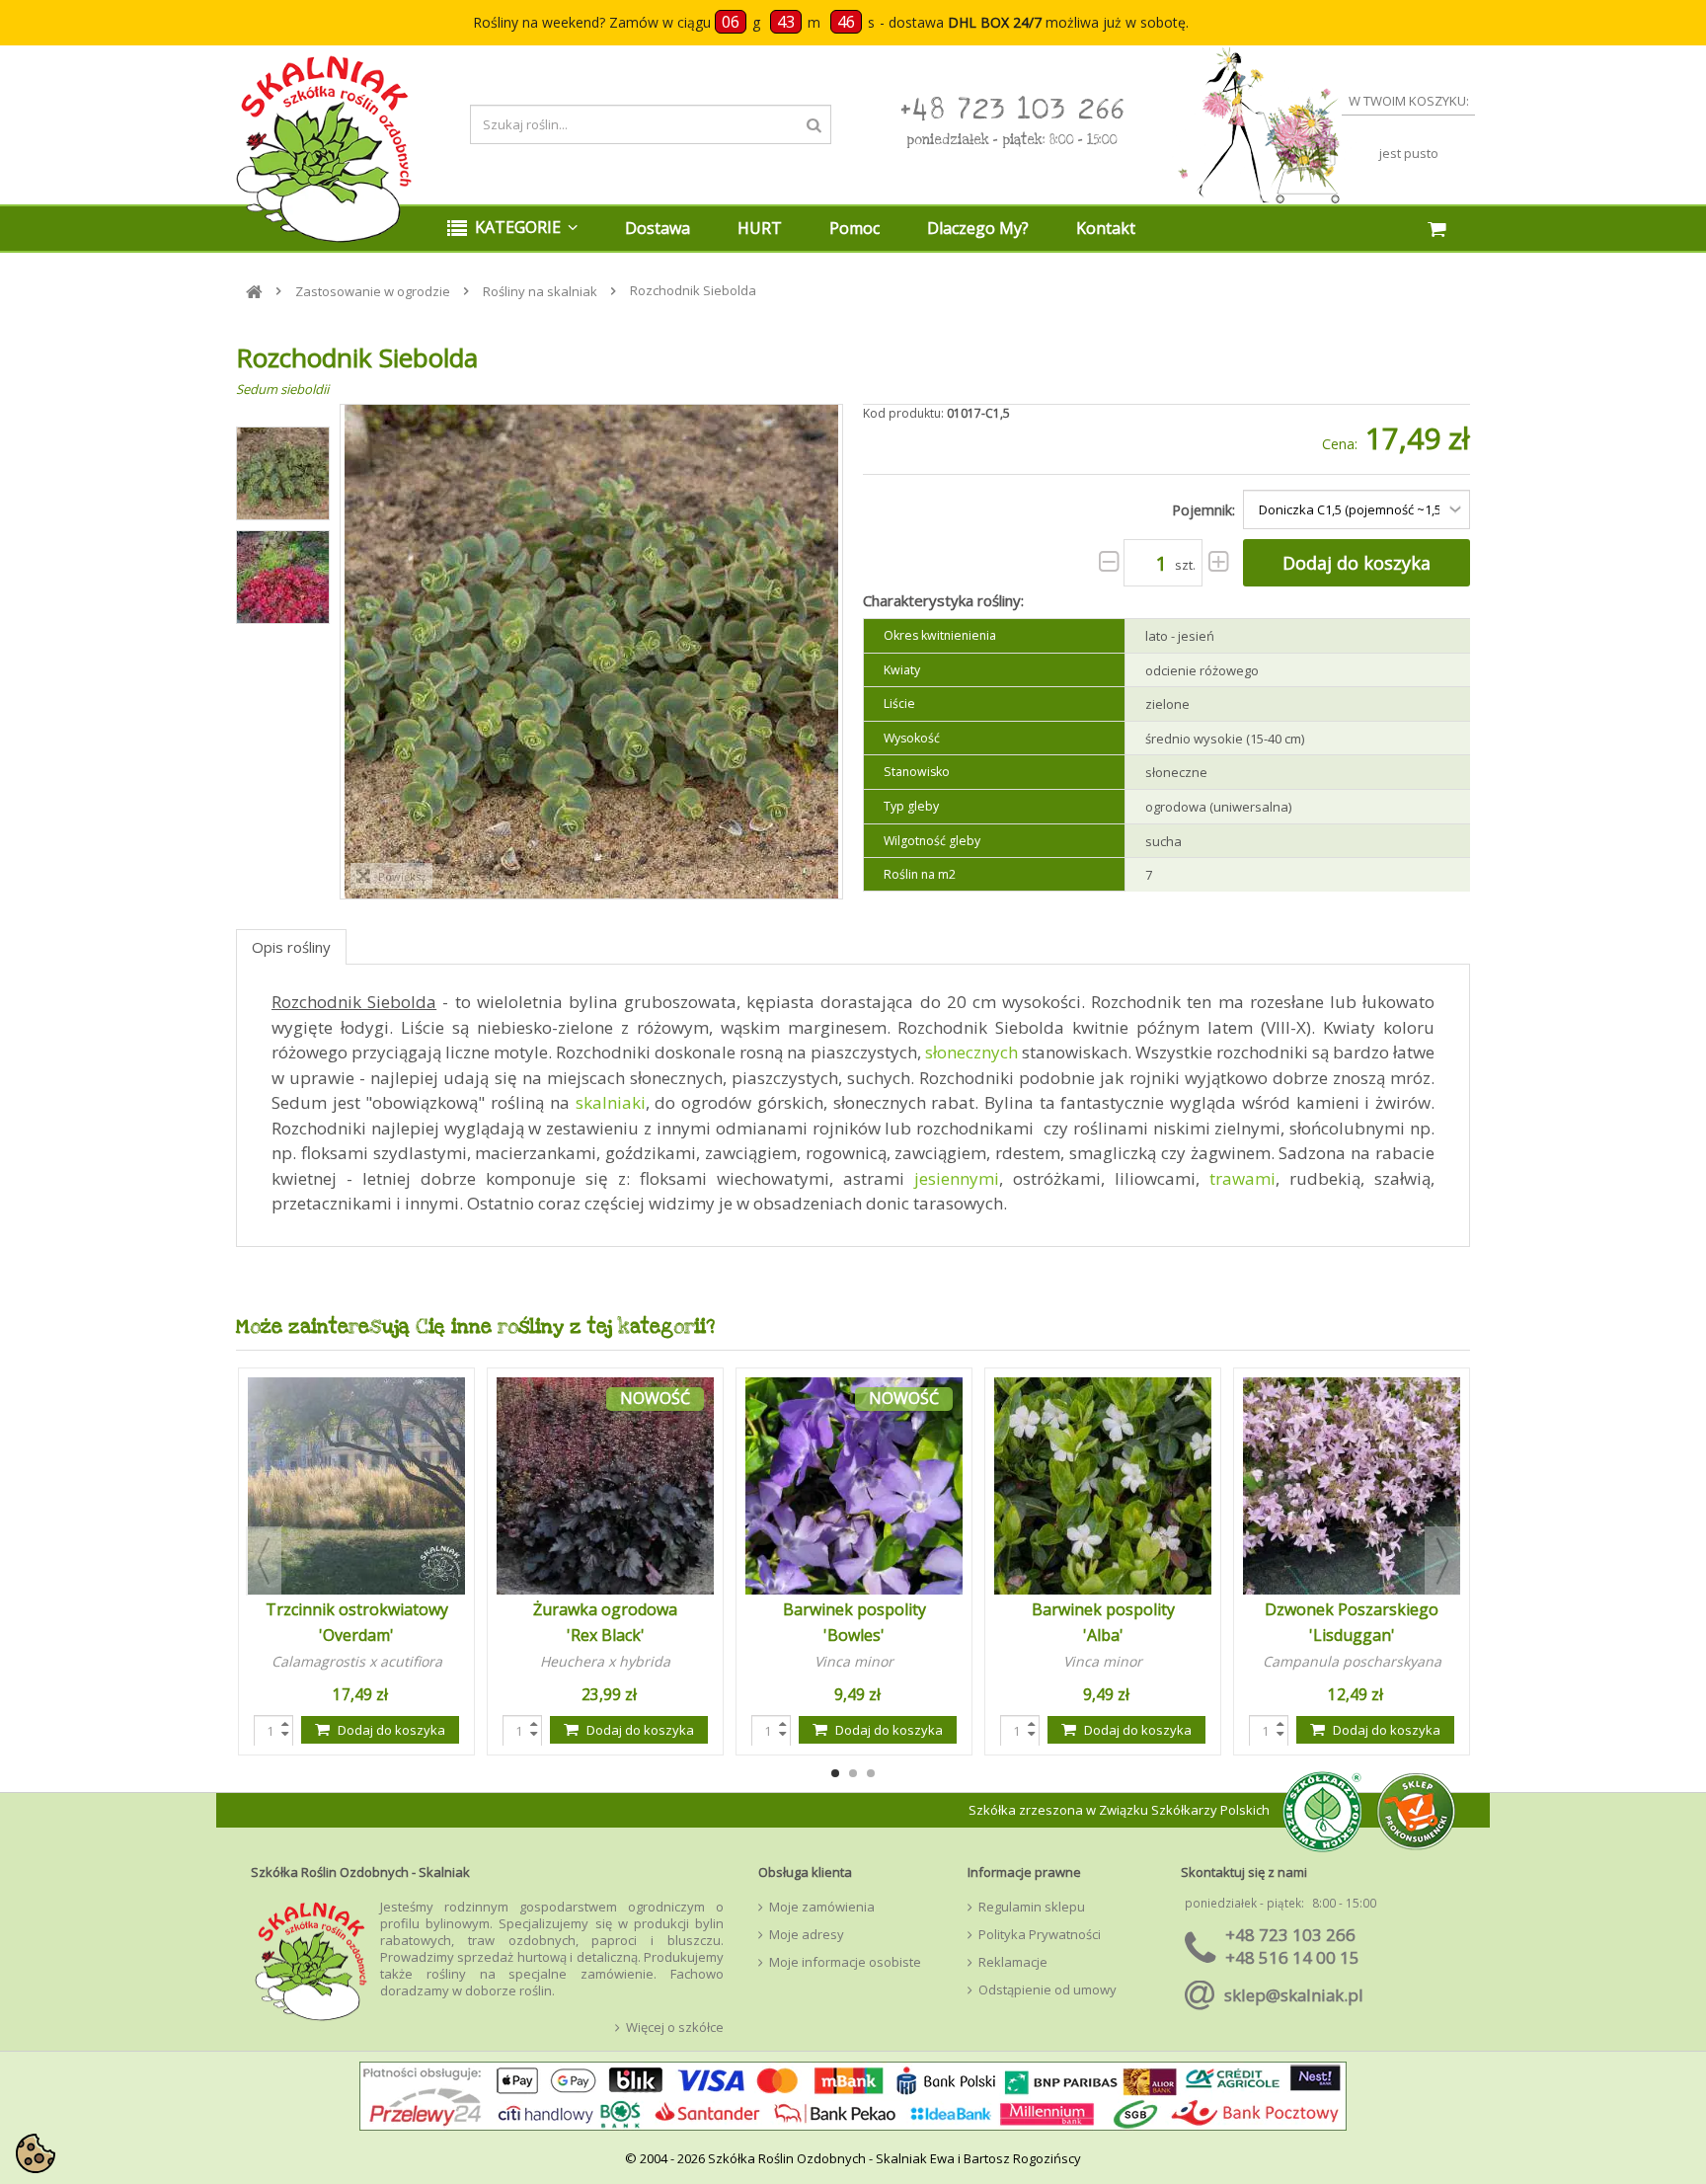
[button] (512, 229)
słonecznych (971, 1052)
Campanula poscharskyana (1352, 1661)
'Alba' (1103, 1635)
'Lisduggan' (1352, 1635)
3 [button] (871, 1773)
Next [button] (1442, 1561)
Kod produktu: (903, 413)
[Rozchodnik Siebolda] (283, 473)
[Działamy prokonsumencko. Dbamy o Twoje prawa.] (1416, 1809)
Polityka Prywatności (1040, 1935)
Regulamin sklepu (1032, 1907)
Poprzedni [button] (368, 652)
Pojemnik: (1205, 510)
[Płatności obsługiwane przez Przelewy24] (853, 2101)
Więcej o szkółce (675, 2028)
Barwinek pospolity (854, 1609)
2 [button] (853, 1773)
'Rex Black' (606, 1635)
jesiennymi (957, 1178)
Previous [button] (264, 1561)
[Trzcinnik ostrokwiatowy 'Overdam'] (356, 1486)
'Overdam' (356, 1635)
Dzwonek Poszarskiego (1352, 1609)
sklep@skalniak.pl (1294, 1995)
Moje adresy (807, 1935)
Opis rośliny (291, 947)
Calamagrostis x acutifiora (357, 1661)
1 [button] (835, 1773)
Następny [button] (814, 652)
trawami (1242, 1178)
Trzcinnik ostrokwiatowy (357, 1609)
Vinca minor (854, 1661)
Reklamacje (1013, 1962)
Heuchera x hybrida (605, 1661)
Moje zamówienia (822, 1907)
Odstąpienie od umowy (1047, 1990)
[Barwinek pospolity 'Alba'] (1103, 1486)
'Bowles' (854, 1635)
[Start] (254, 292)
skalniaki (611, 1102)
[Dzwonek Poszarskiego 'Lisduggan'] (1352, 1486)
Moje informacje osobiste (845, 1962)
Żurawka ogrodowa (605, 1609)
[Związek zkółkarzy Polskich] (1317, 1810)
